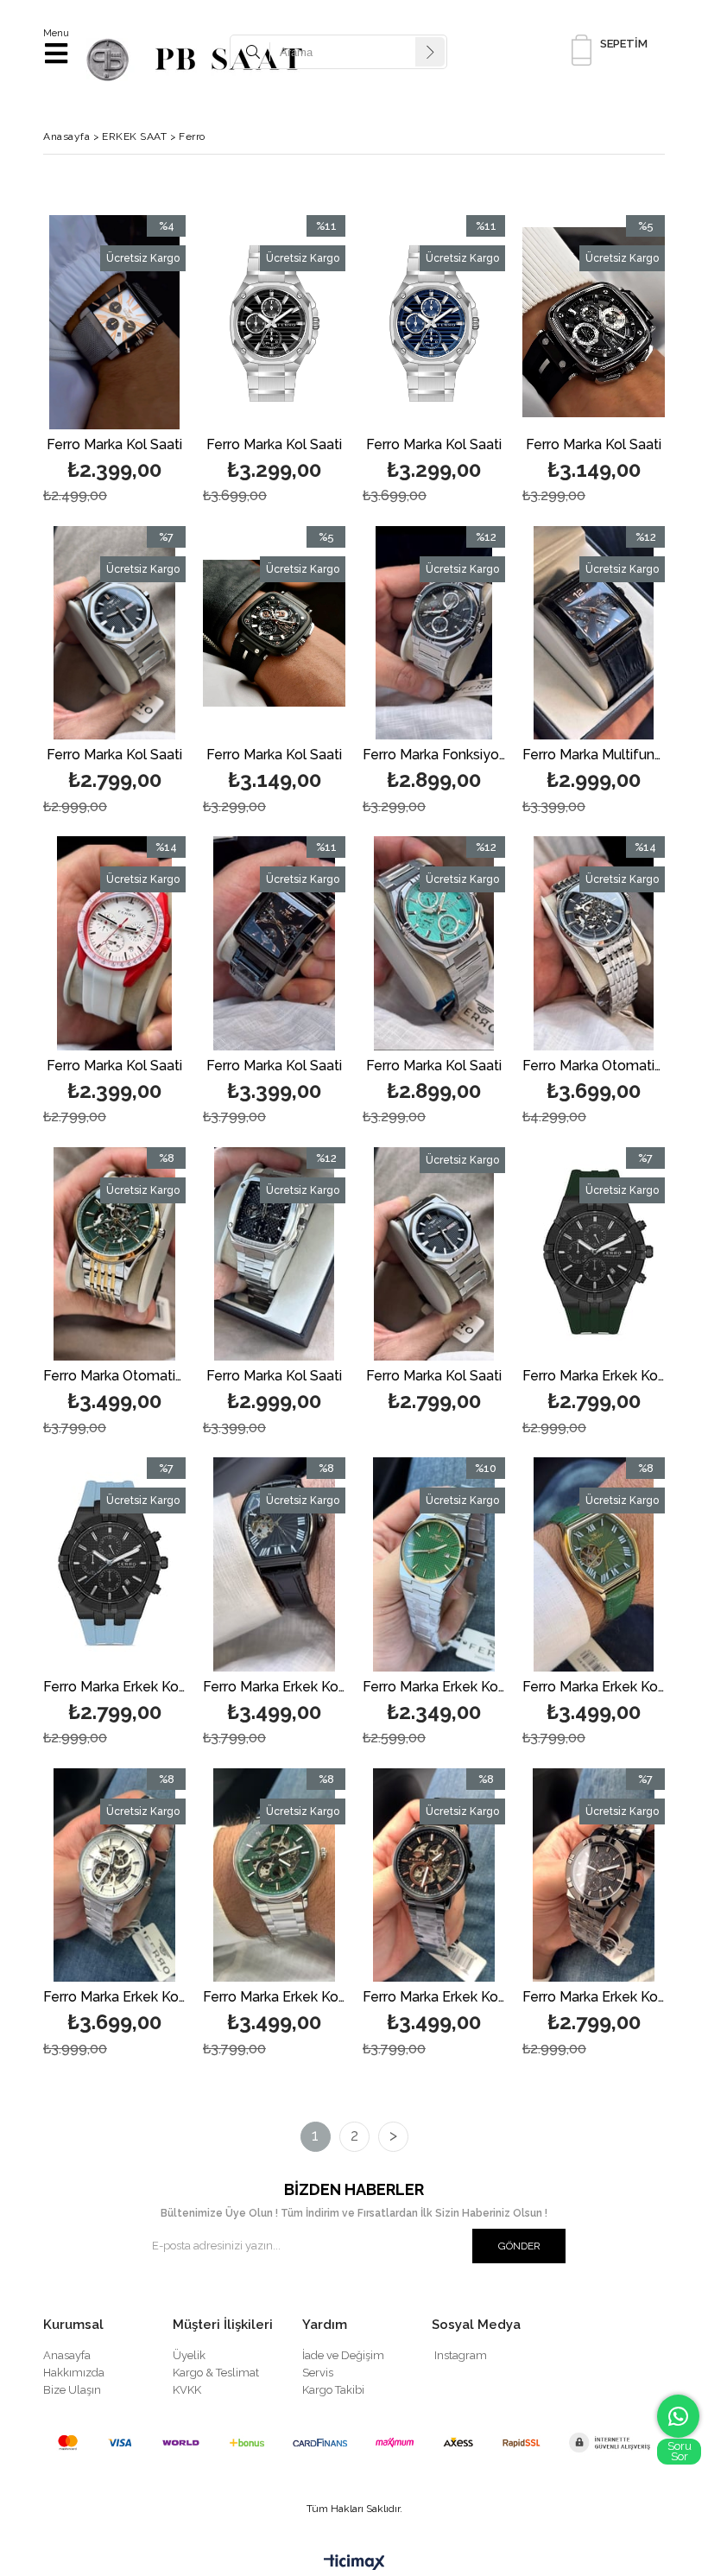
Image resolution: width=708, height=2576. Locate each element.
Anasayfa (67, 2355)
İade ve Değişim (343, 2355)
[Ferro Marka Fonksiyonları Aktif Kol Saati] (434, 633)
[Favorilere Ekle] (114, 362)
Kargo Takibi (333, 2390)
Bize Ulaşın (72, 2390)
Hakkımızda (74, 2373)
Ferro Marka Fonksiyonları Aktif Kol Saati (434, 755)
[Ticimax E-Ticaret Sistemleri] (354, 2563)
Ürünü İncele (142, 362)
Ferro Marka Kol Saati (114, 445)
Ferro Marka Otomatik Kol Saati (594, 1066)
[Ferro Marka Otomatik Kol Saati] (594, 943)
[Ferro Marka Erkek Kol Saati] (594, 1254)
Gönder (519, 2246)
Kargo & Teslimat (216, 2373)
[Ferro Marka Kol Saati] (114, 322)
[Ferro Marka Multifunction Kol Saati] (594, 633)
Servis (318, 2373)
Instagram (461, 2355)
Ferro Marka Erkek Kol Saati (594, 1377)
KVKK (187, 2390)
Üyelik (189, 2355)
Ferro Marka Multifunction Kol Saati (594, 755)
